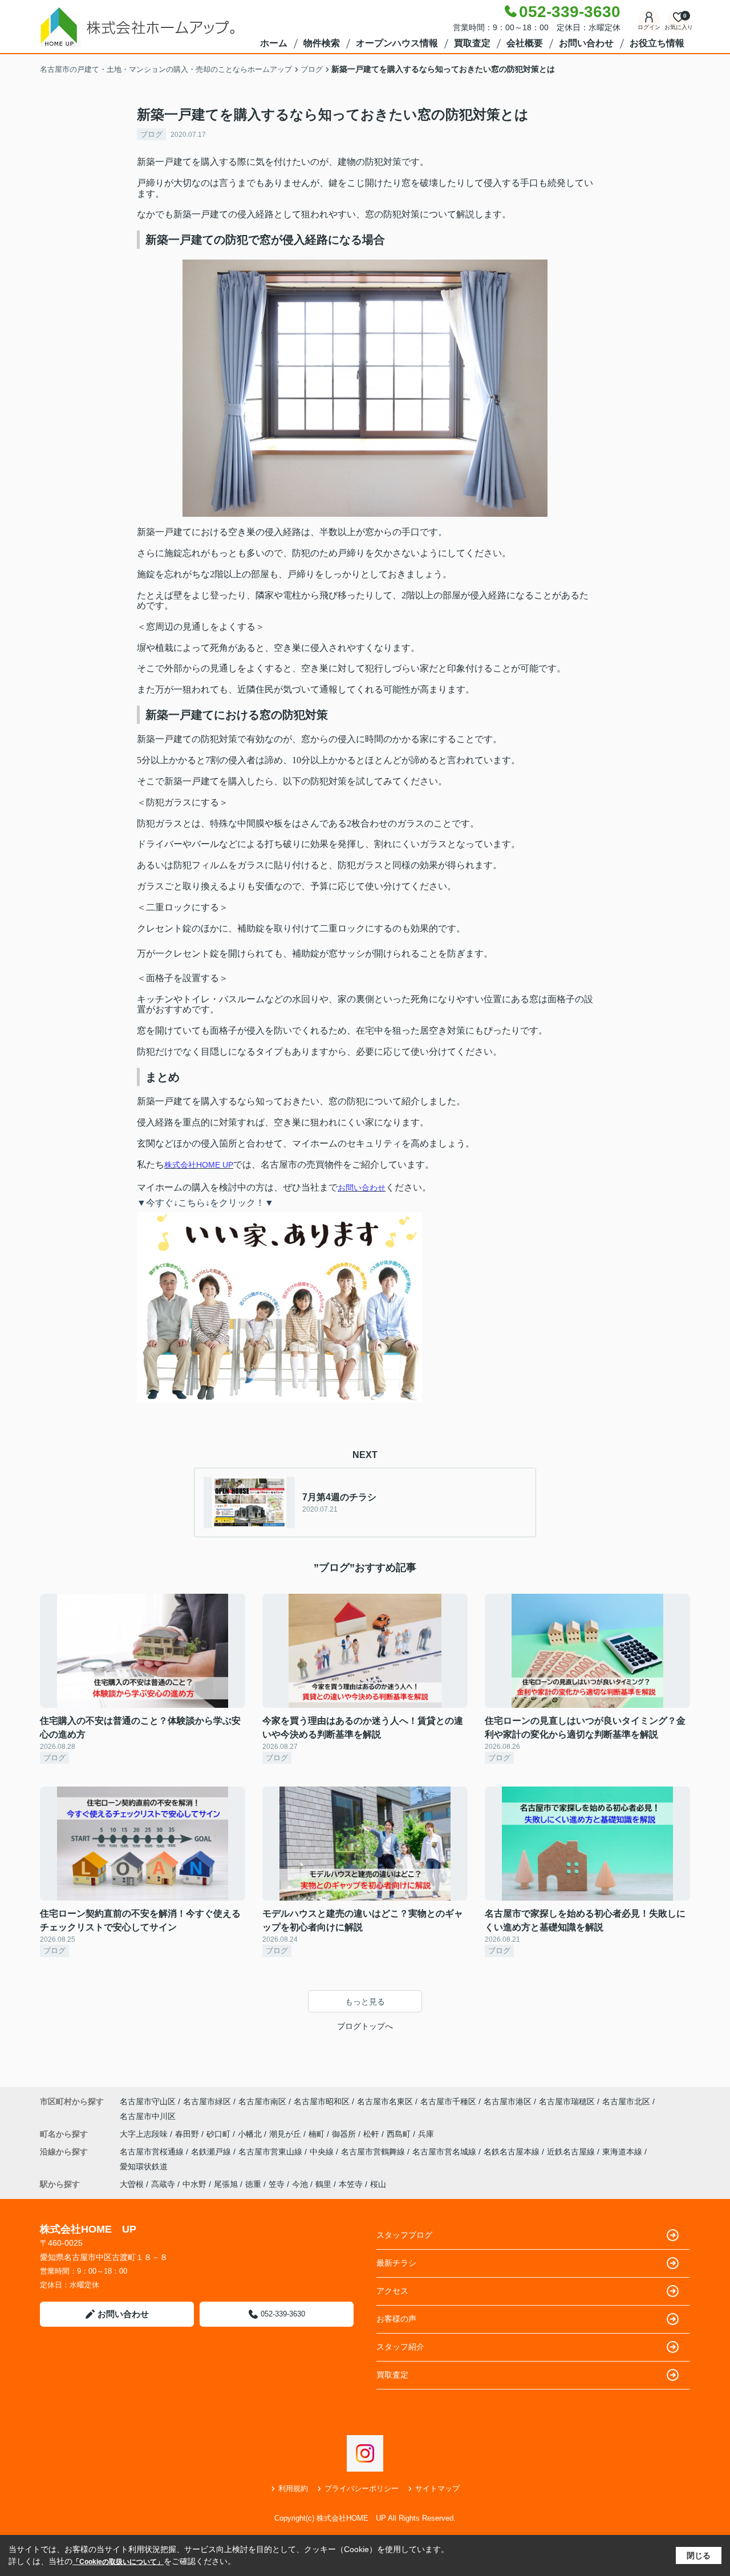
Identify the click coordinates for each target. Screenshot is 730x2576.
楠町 (318, 2134)
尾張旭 (226, 2184)
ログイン (649, 27)
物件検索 (322, 43)
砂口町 (220, 2134)
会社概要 (525, 43)
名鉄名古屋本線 (513, 2152)
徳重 (253, 2184)
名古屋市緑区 (207, 2101)
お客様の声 (396, 2319)
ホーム (274, 43)
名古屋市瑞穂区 (567, 2101)
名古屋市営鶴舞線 (374, 2152)
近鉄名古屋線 (572, 2152)
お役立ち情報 (657, 43)
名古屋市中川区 (148, 2116)
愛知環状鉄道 (144, 2166)
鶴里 (323, 2184)
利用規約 (293, 2488)
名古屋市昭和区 (322, 2101)
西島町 (400, 2134)
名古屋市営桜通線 (153, 2152)
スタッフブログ (404, 2235)
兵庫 (426, 2134)
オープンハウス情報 (397, 43)
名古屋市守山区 (148, 2101)
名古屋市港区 (508, 2101)
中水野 (194, 2184)
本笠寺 (351, 2184)
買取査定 (472, 43)
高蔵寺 (163, 2184)
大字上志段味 (145, 2134)
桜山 (378, 2184)
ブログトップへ (365, 2026)
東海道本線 (623, 2152)
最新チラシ (396, 2263)
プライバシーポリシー (362, 2488)
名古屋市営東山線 (271, 2152)
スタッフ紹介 (400, 2347)
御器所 (345, 2134)
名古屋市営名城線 (445, 2152)
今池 (300, 2184)
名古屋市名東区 (385, 2101)
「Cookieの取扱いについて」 (118, 2562)
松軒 (372, 2134)
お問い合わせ (586, 43)
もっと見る (365, 2002)
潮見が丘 (286, 2134)
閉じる (699, 2555)
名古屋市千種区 (448, 2101)
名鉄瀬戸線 (212, 2152)
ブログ (151, 134)
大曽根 (132, 2184)
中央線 (323, 2152)
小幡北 (251, 2134)
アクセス (392, 2291)
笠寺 (277, 2184)
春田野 (188, 2134)
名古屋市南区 (262, 2101)
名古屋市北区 (626, 2101)
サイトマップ (437, 2488)
